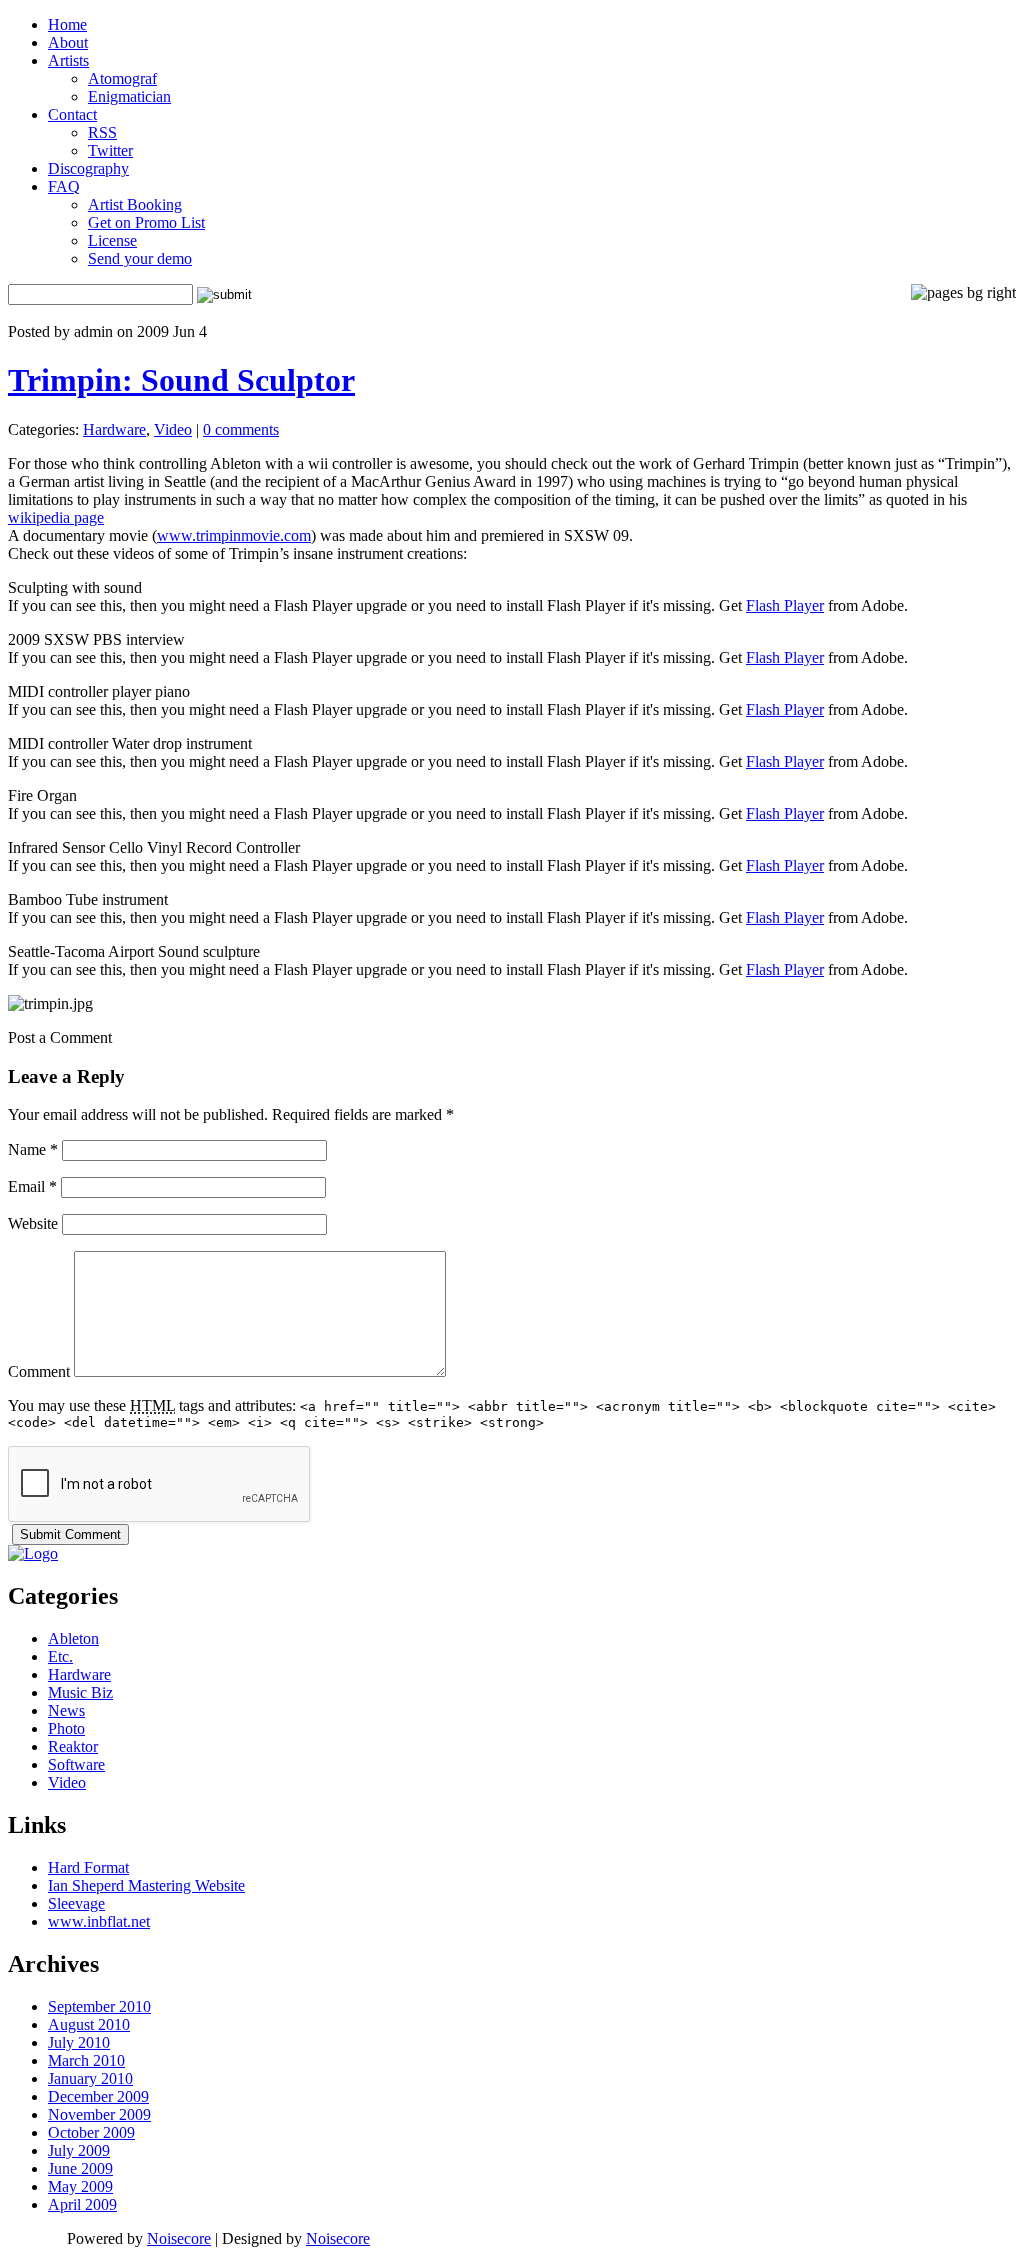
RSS (102, 132)
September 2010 (99, 2006)
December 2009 (98, 2096)
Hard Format (88, 1867)
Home (67, 24)
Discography (88, 168)
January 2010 (90, 2078)
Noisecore (179, 2238)
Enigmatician (129, 96)
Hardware (114, 429)
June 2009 (80, 2168)
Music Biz (80, 1692)
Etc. (60, 1656)
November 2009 (99, 2114)
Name (33, 1149)
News (66, 1710)
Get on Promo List (146, 222)
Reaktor (73, 1746)
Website (33, 1223)
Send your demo (140, 258)
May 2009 (80, 2186)
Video (173, 429)
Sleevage (76, 1903)
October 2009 (91, 2132)
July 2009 (79, 2150)
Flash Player (785, 605)
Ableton (73, 1638)
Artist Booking (135, 204)
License (112, 240)
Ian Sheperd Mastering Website (146, 1885)
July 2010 (79, 2042)
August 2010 (89, 2024)
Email (32, 1186)
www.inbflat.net (99, 1921)
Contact (72, 114)
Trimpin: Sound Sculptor (181, 380)
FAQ (64, 186)
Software (76, 1764)
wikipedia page (56, 517)
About (68, 42)
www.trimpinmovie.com (234, 535)
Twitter (110, 150)
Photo (66, 1728)
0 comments (241, 429)
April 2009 (82, 2204)
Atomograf (122, 78)
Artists (68, 60)
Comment (39, 1371)
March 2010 (86, 2060)
